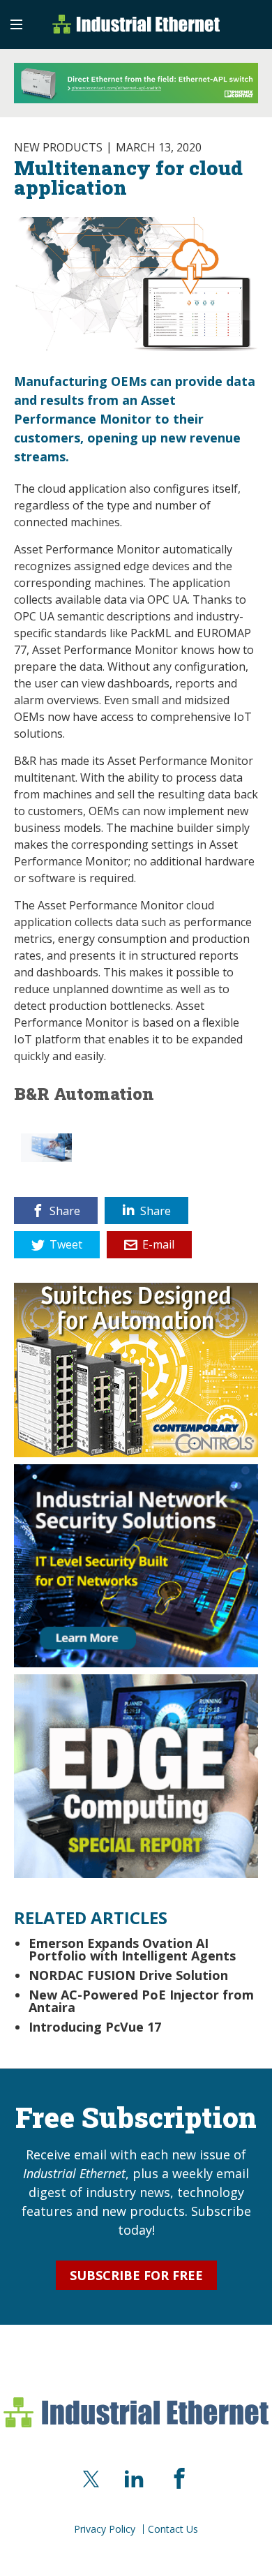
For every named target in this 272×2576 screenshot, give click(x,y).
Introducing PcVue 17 (95, 2027)
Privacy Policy (105, 2529)
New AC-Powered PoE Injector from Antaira (141, 2001)
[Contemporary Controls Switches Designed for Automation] (136, 1368)
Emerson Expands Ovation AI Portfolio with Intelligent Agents (132, 1949)
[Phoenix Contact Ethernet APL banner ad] (136, 83)
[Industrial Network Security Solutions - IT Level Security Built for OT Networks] (136, 1564)
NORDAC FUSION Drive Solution (128, 1975)
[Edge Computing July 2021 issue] (136, 1775)
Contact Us (173, 2529)
